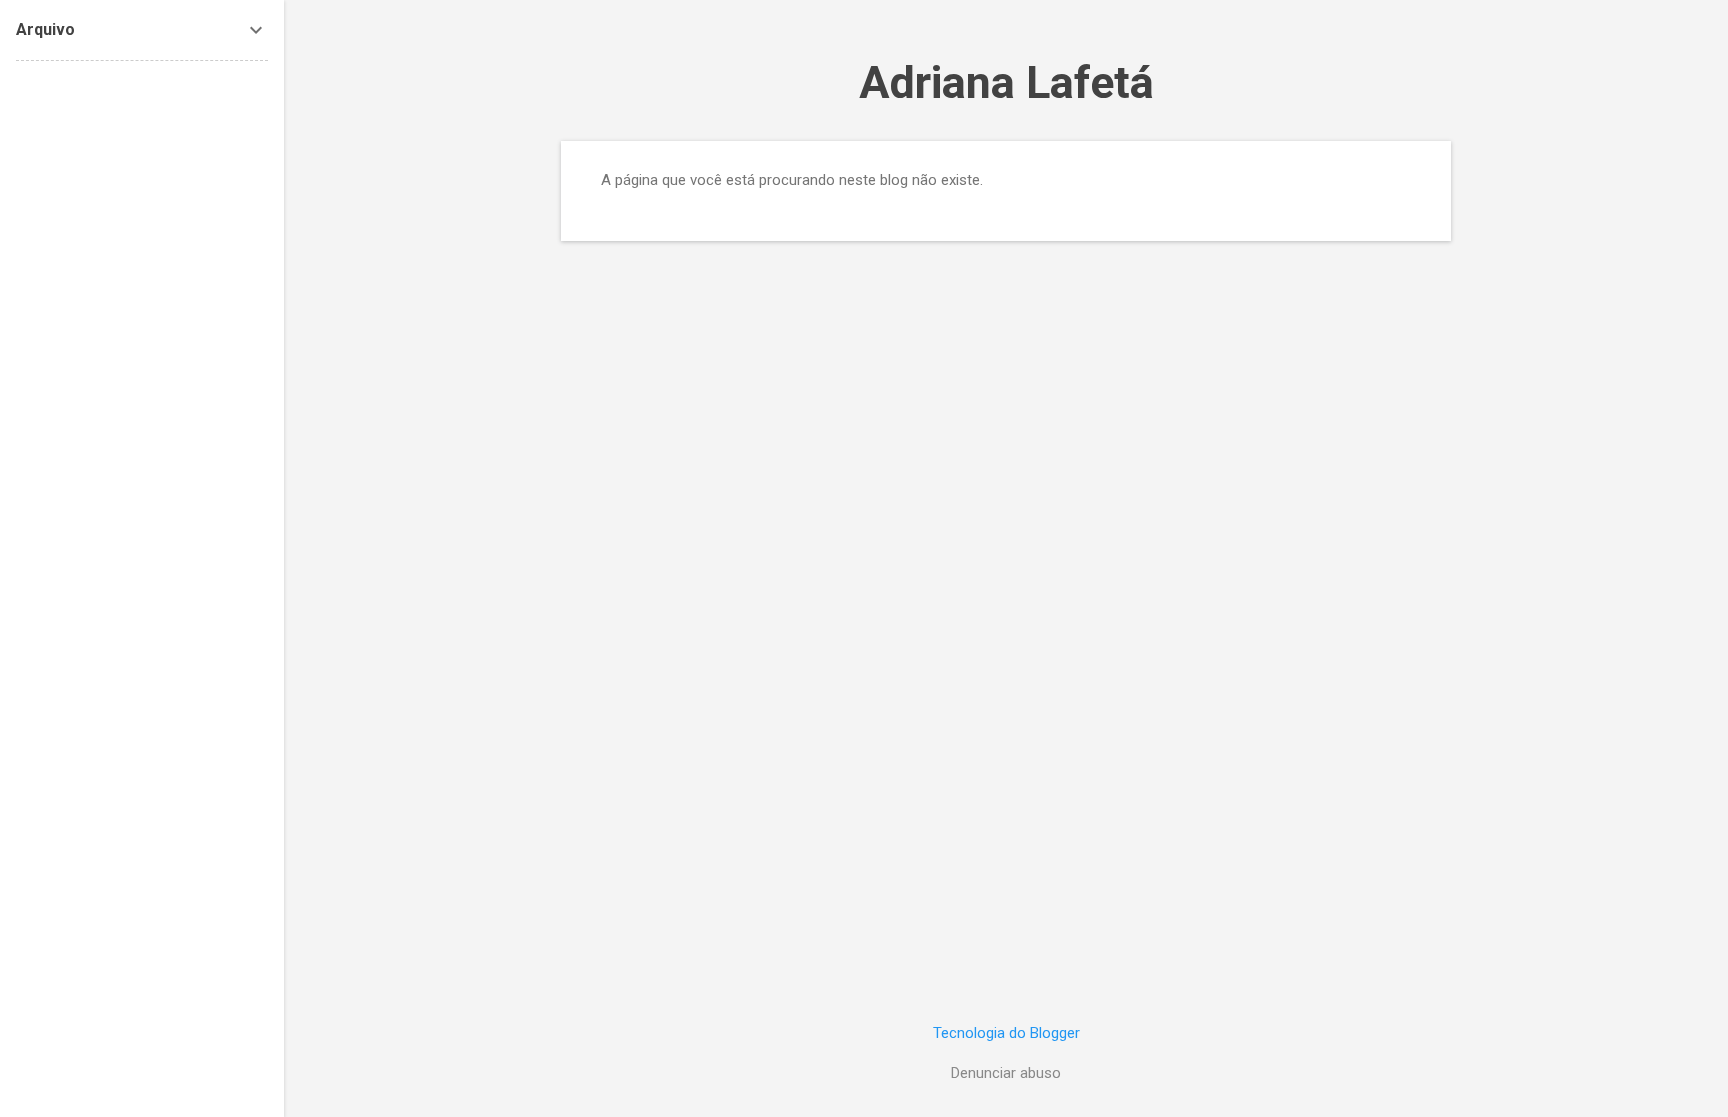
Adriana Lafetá (1006, 82)
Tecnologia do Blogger (1006, 1033)
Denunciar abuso (1006, 1073)
